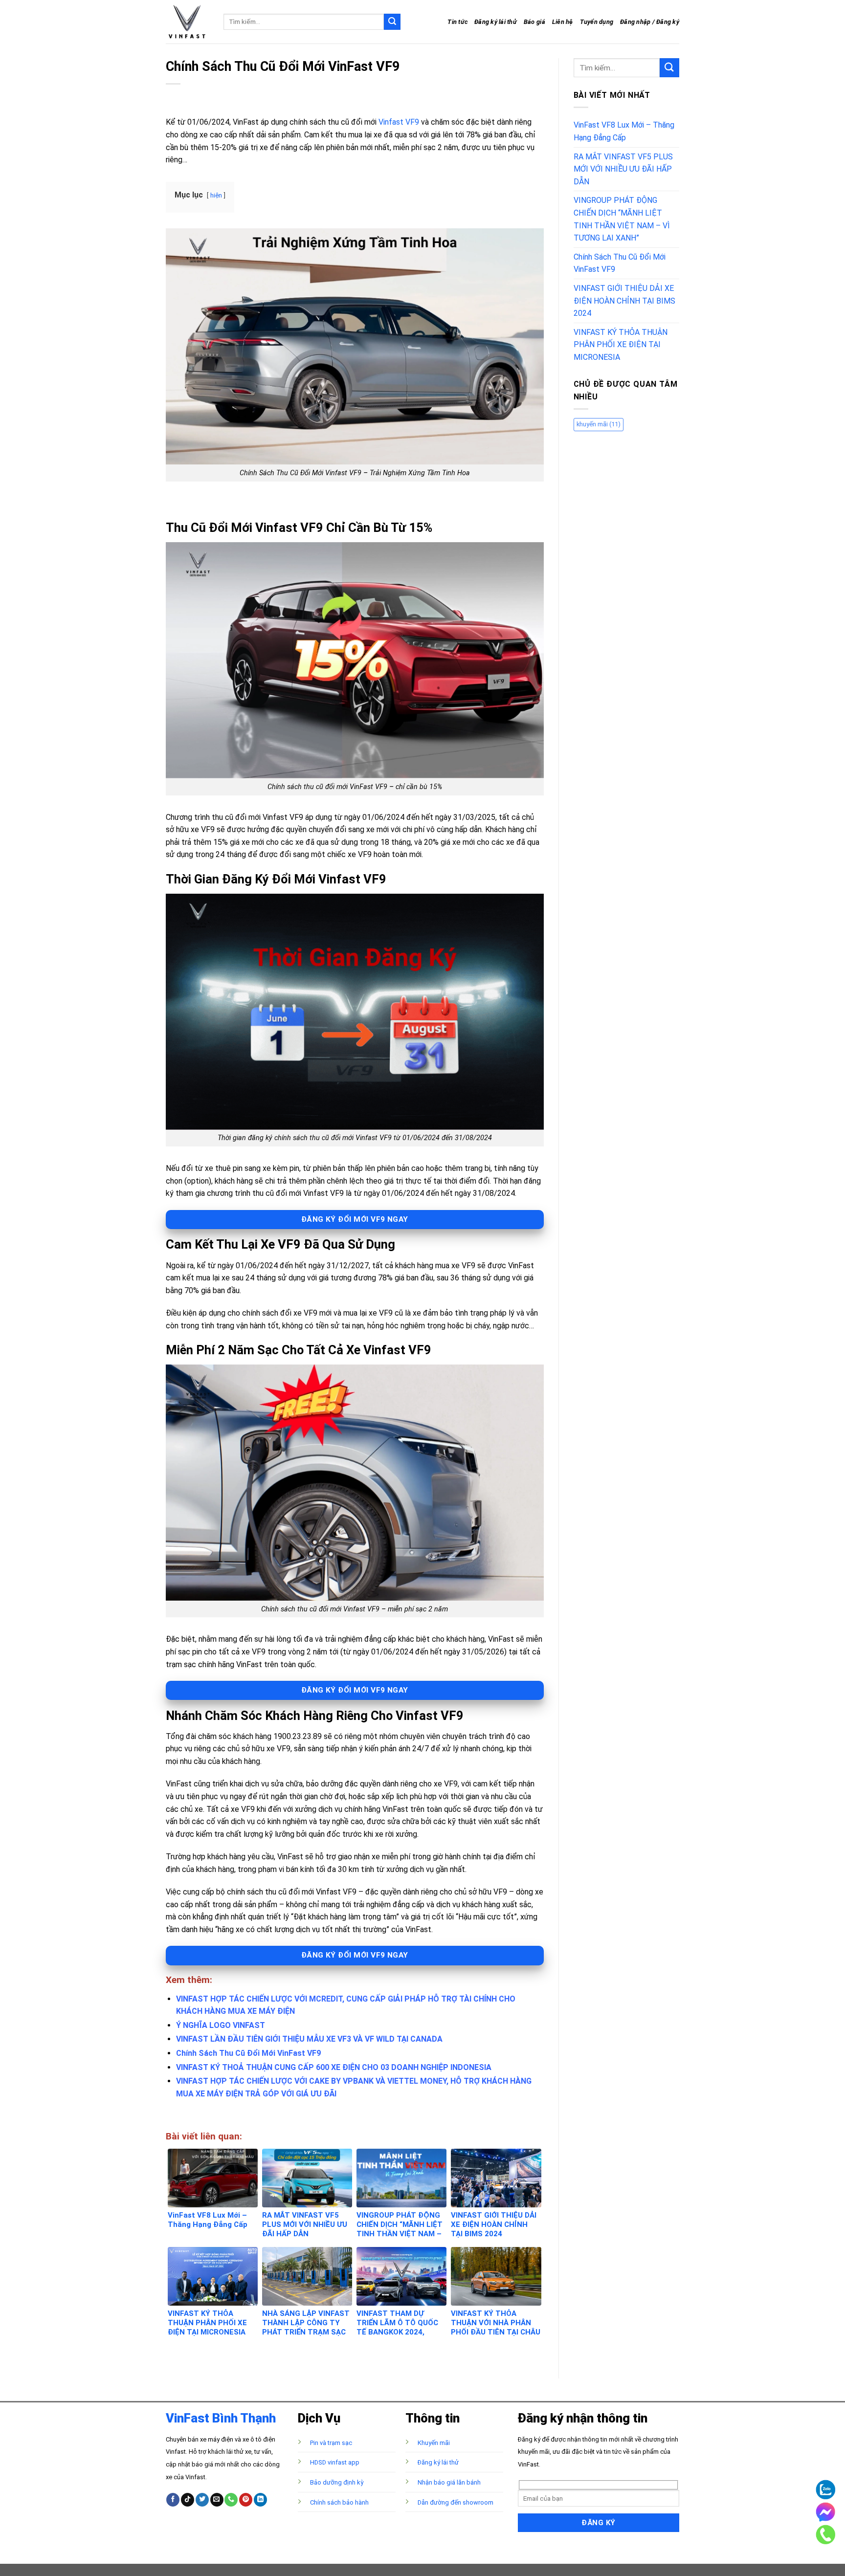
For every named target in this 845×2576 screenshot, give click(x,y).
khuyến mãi (599, 424)
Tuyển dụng (597, 22)
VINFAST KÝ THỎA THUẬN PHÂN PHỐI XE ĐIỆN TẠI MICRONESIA (621, 345)
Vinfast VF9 (399, 122)
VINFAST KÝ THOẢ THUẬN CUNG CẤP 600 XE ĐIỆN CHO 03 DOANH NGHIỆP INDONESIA (334, 2067)
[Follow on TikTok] (188, 2500)
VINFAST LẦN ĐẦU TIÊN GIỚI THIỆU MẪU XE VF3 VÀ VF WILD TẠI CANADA (309, 2039)
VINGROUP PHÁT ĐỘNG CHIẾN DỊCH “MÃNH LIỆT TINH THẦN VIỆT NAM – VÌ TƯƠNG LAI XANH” (622, 219)
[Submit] (392, 22)
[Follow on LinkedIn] (260, 2500)
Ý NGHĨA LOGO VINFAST (221, 2025)
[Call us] (231, 2500)
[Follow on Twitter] (202, 2500)
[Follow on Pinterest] (246, 2500)
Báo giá (534, 22)
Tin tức (457, 22)
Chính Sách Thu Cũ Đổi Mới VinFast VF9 (248, 2053)
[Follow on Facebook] (173, 2500)
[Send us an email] (217, 2500)
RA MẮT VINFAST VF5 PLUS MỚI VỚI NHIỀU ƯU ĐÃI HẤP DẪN (623, 169)
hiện (216, 195)
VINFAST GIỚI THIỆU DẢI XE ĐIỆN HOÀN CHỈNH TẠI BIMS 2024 (624, 301)
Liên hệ (563, 22)
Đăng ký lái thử (496, 22)
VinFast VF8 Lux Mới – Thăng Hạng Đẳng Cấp (624, 131)
